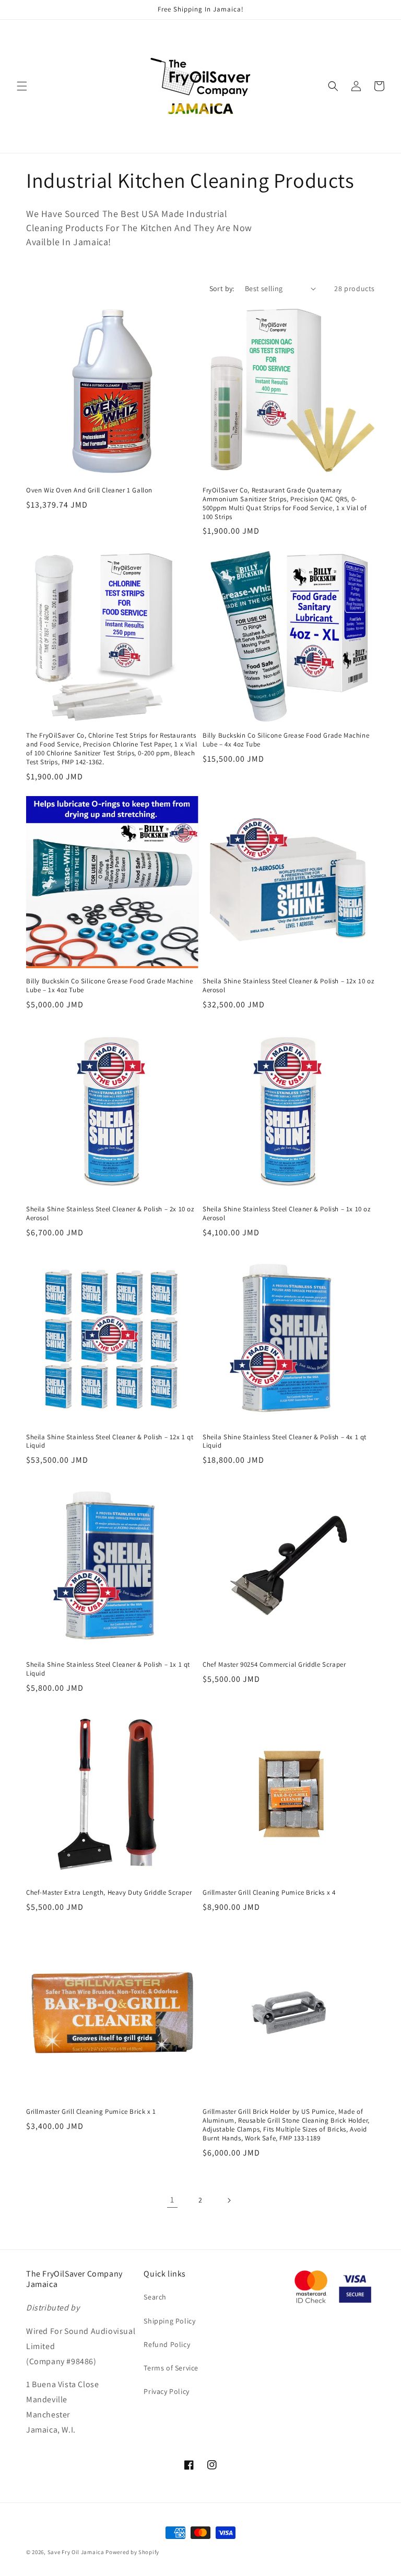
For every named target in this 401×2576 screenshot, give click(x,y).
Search (155, 2297)
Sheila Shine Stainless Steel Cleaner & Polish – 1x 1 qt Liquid (108, 1669)
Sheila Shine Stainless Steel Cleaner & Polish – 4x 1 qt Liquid (285, 1442)
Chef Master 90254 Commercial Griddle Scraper (274, 1665)
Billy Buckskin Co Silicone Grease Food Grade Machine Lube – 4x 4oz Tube (286, 740)
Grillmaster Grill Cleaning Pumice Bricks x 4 (269, 1893)
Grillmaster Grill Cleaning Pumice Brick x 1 (91, 2112)
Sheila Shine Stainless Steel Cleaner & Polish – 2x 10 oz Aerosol (110, 1214)
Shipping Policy (169, 2321)
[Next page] (229, 2200)
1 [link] (172, 2200)
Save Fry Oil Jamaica (77, 2552)
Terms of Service (171, 2368)
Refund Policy (167, 2344)
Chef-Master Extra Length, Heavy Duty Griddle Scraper (109, 1893)
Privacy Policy (166, 2391)
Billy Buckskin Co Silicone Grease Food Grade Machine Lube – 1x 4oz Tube (109, 986)
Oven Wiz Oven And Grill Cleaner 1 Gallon (89, 490)
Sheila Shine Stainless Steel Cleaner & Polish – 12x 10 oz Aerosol (288, 986)
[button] (22, 86)
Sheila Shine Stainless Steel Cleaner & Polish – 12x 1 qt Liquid (110, 1442)
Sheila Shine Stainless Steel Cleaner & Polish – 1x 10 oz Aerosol (287, 1214)
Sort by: (222, 288)
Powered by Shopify (132, 2552)
